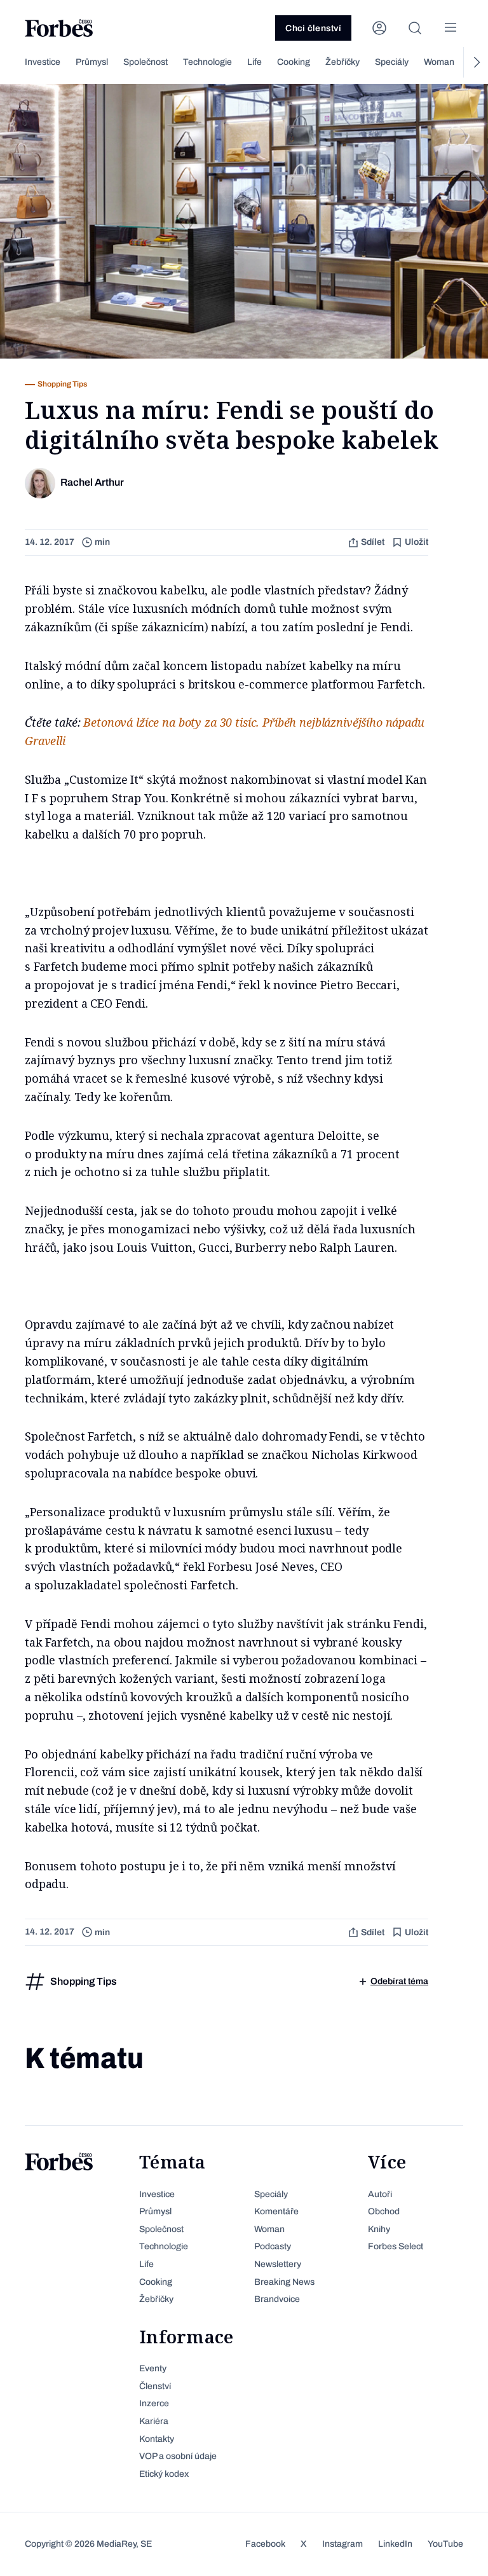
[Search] (415, 28)
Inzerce (154, 2403)
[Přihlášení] (379, 28)
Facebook (265, 2544)
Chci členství (313, 28)
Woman (439, 62)
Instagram (342, 2544)
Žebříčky (342, 62)
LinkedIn (395, 2544)
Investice (43, 62)
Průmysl (92, 62)
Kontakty (157, 2439)
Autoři (380, 2194)
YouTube (445, 2544)
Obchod (384, 2211)
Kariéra (154, 2421)
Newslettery (278, 2264)
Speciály (392, 62)
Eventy (153, 2368)
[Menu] (451, 28)
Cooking (294, 62)
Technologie (207, 62)
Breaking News (284, 2282)
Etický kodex (164, 2474)
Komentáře (276, 2211)
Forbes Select (396, 2246)
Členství (155, 2386)
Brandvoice (277, 2299)
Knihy (379, 2229)
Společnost (146, 62)
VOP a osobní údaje (178, 2456)
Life (254, 62)
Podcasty (273, 2246)
